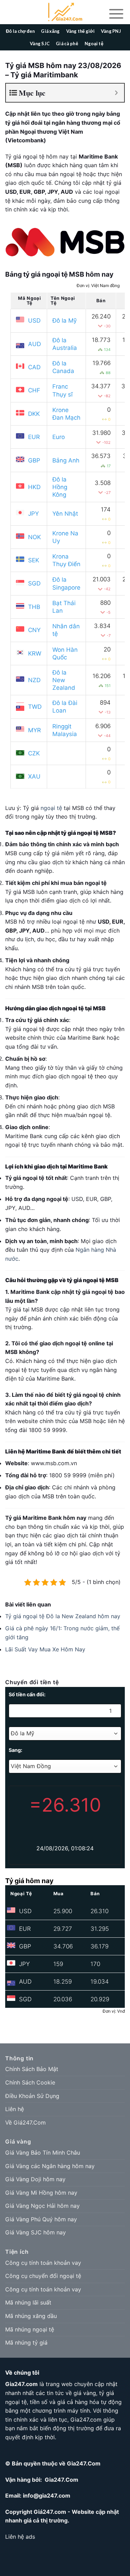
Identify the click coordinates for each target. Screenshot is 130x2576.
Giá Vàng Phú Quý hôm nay (41, 2219)
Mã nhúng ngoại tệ (30, 2329)
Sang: (15, 1750)
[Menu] (116, 13)
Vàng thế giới (80, 31)
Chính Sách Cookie (30, 2082)
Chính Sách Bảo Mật (32, 2069)
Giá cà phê (67, 44)
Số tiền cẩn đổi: (27, 1694)
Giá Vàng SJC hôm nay (36, 2232)
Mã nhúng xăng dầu (31, 2316)
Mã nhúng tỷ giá (26, 2343)
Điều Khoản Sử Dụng (32, 2096)
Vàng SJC (40, 44)
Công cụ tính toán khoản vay (43, 2263)
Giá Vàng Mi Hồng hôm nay (41, 2193)
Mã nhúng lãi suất (28, 2302)
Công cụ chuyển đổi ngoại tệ (43, 2276)
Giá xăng (50, 31)
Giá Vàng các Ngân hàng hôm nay (50, 2166)
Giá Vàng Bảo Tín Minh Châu (43, 2153)
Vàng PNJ (111, 31)
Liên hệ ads (20, 2537)
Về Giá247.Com (25, 2122)
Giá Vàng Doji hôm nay (35, 2179)
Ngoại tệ (94, 44)
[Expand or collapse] (116, 93)
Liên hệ (15, 2109)
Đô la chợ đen (20, 31)
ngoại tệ (51, 808)
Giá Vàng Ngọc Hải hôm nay (42, 2206)
